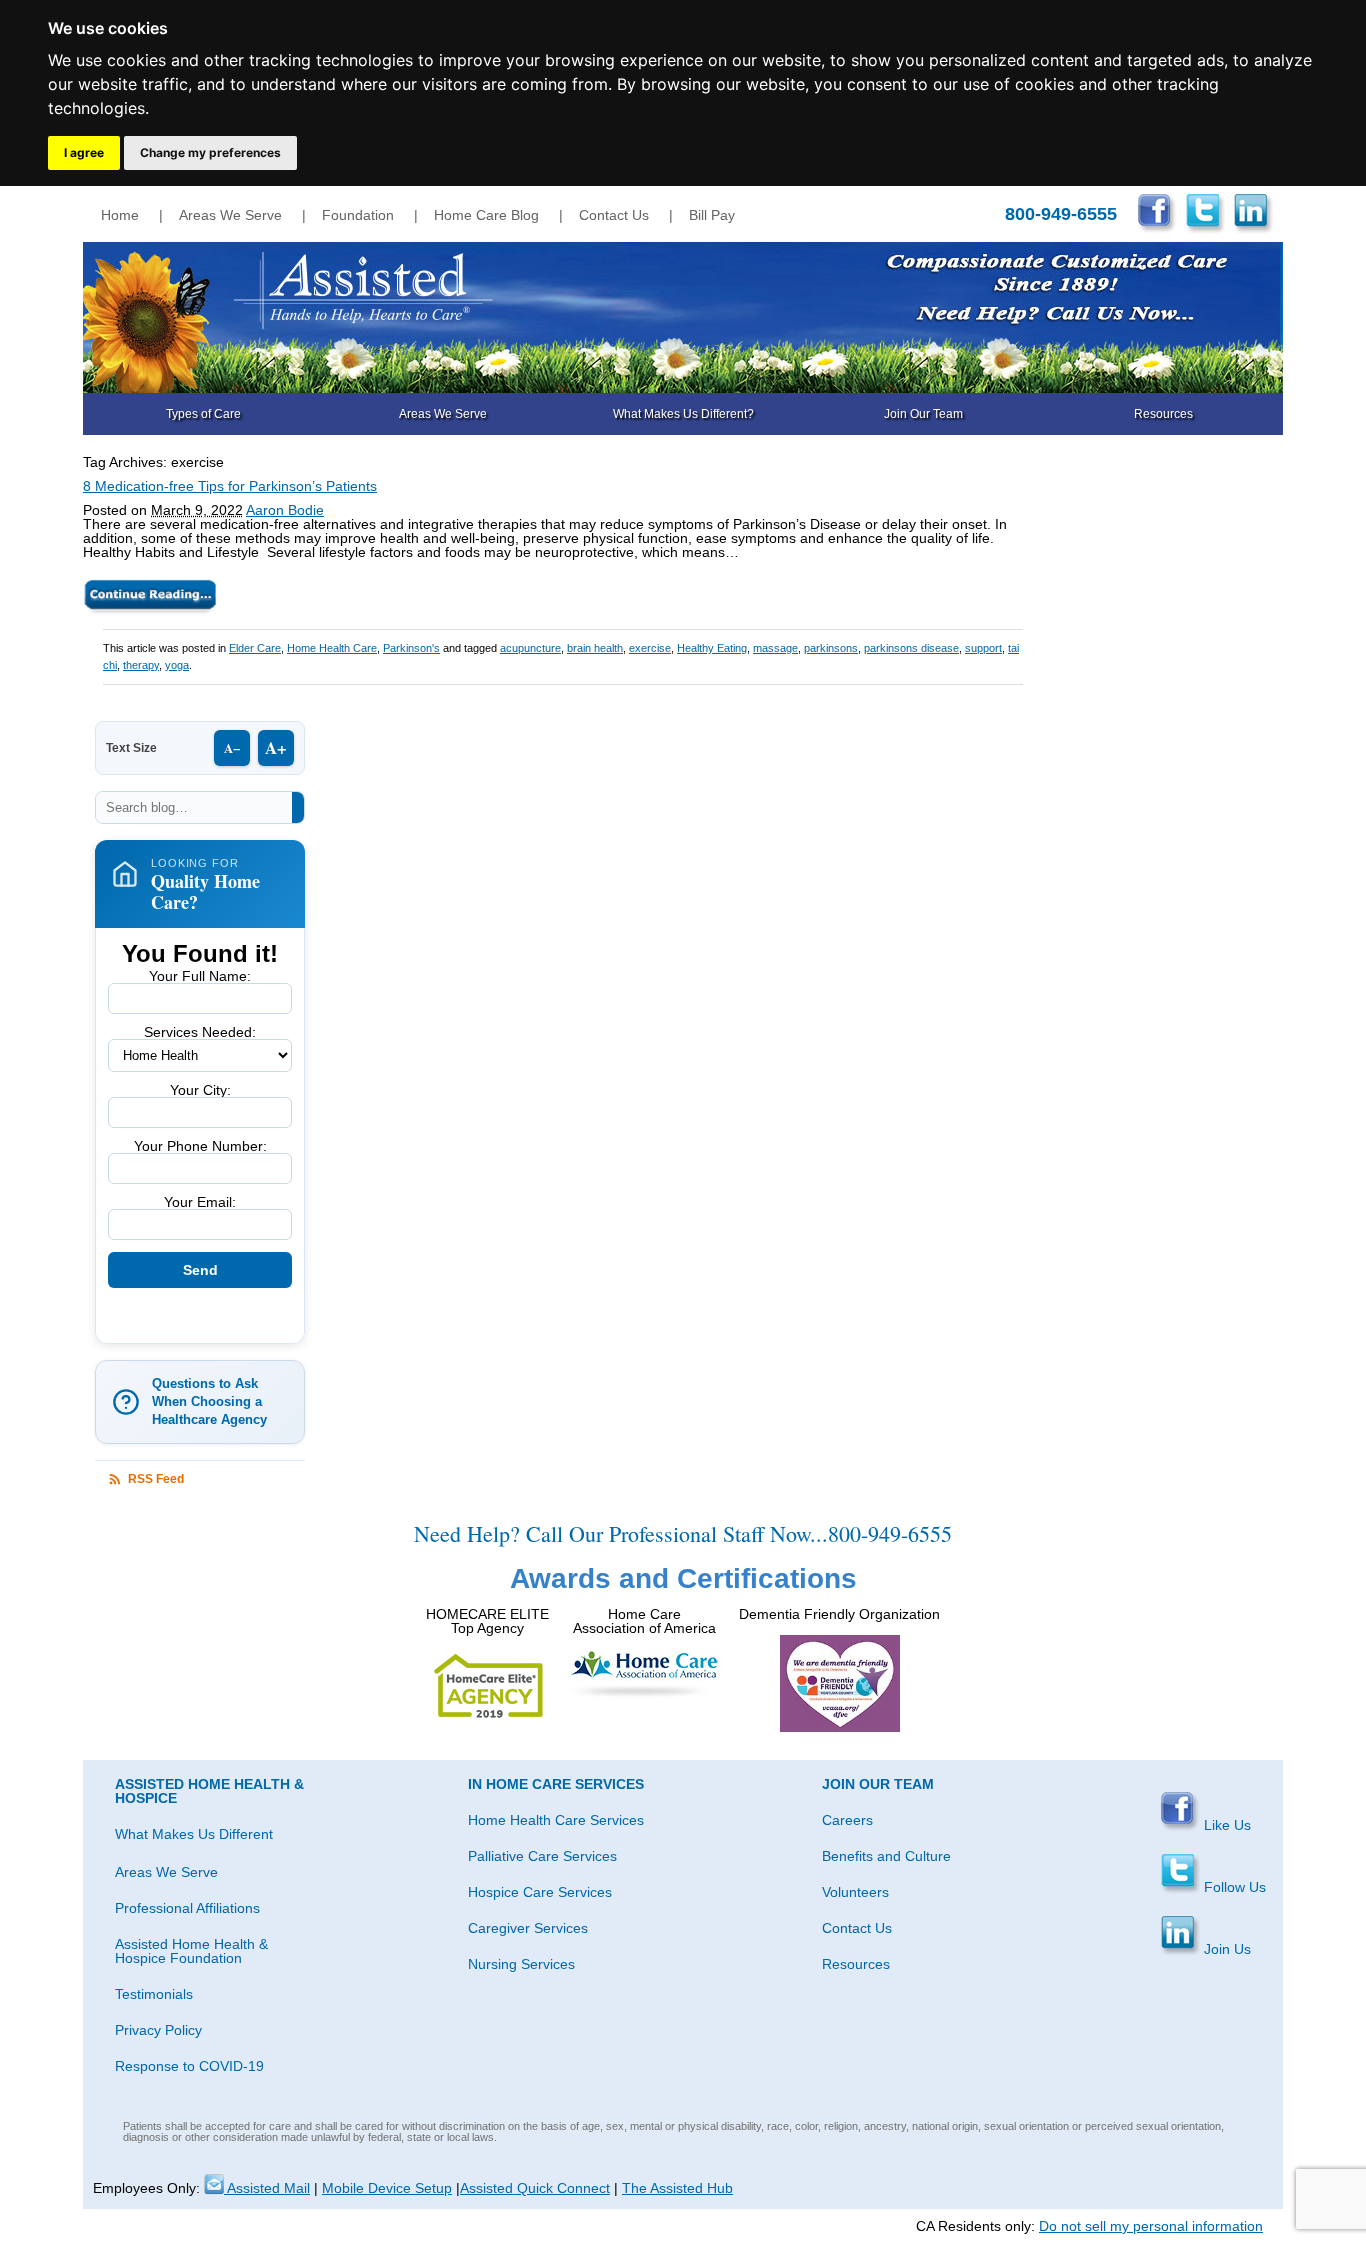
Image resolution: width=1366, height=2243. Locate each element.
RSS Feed (156, 1479)
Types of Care (203, 414)
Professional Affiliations (187, 1908)
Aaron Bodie (285, 510)
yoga (177, 665)
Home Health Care (332, 648)
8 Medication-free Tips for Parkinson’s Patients (230, 486)
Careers (847, 1820)
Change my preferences (210, 152)
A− (232, 747)
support (983, 648)
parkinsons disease (911, 648)
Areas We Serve (230, 215)
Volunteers (855, 1892)
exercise (650, 648)
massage (775, 648)
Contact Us (614, 215)
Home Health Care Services (556, 1820)
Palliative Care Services (542, 1856)
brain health (595, 648)
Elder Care (255, 648)
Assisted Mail (267, 2188)
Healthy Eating (712, 648)
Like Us (1225, 1825)
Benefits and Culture (886, 1856)
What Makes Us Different (194, 1834)
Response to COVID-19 (189, 2066)
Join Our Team (923, 414)
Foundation (358, 215)
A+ (276, 747)
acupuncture (530, 648)
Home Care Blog (486, 215)
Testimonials (154, 1994)
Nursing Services (521, 1964)
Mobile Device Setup (387, 2188)
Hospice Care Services (540, 1892)
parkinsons (831, 648)
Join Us (1225, 1949)
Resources (1163, 414)
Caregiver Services (528, 1928)
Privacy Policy (158, 2030)
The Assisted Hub (677, 2188)
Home (120, 215)
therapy (141, 665)
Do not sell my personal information (1151, 2226)
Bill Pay (712, 215)
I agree (84, 152)
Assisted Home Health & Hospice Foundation (191, 1951)
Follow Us (1233, 1887)
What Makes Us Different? (683, 414)
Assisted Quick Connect (535, 2188)
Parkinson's (411, 648)
